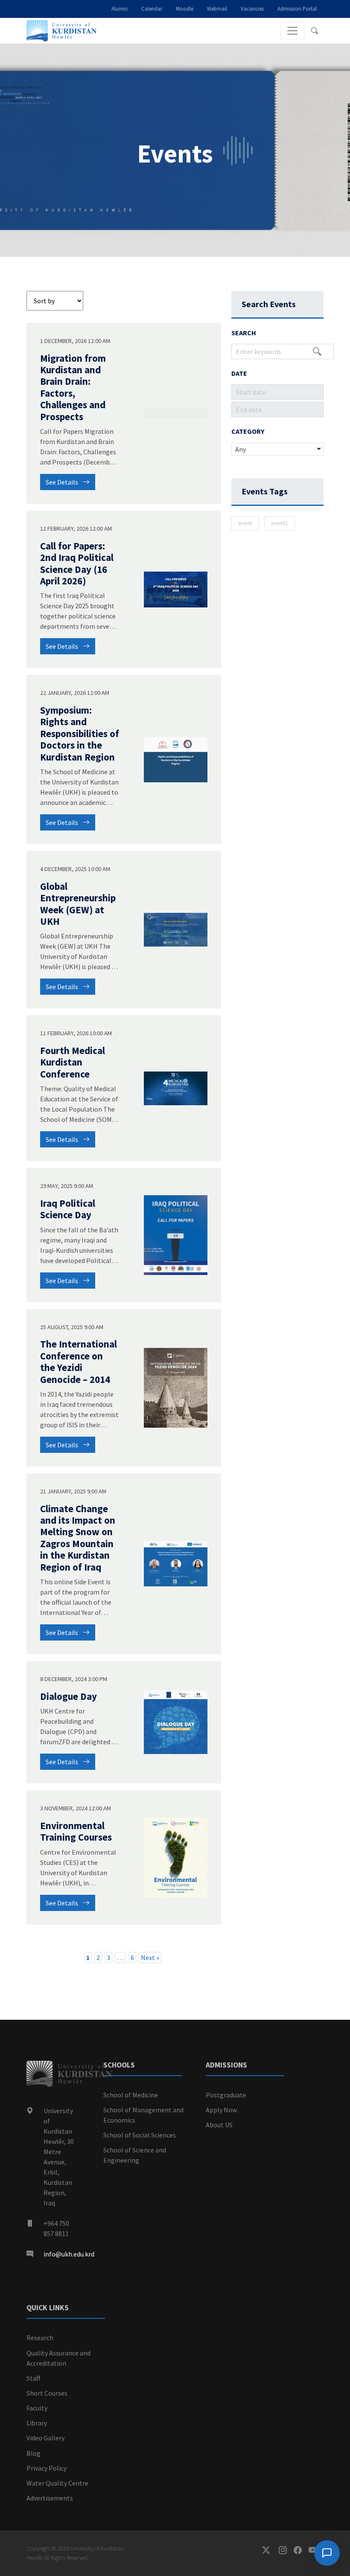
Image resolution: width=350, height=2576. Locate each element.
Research (40, 2338)
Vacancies (252, 9)
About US (219, 2125)
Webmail (217, 9)
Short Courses (47, 2393)
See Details (63, 482)
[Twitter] (270, 2550)
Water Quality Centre (57, 2483)
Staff (33, 2378)
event (245, 523)
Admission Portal (297, 9)
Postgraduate (226, 2095)
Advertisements (50, 2498)
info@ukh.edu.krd (69, 2254)
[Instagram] (286, 2550)
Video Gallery (45, 2438)
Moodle (185, 9)
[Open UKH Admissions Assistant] (327, 2553)
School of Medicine (131, 2095)
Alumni (120, 9)
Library (37, 2423)
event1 (280, 523)
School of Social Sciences (140, 2135)
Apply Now (221, 2110)
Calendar (152, 9)
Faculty (37, 2408)
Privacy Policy (47, 2468)
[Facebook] (301, 2550)
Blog (34, 2453)
